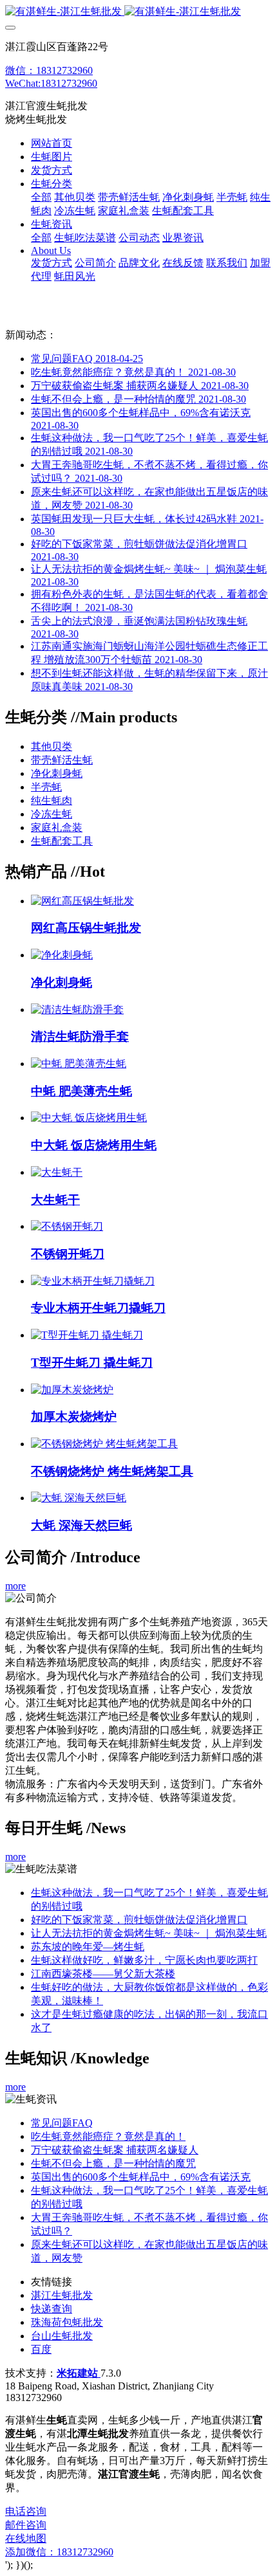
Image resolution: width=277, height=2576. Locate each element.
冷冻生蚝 (52, 814)
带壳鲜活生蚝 (62, 760)
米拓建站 (79, 2373)
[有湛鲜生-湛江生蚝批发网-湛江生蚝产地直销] (138, 12)
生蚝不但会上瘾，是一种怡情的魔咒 (138, 399)
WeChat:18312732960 (51, 83)
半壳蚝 (46, 787)
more (15, 1586)
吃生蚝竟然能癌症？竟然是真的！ (133, 372)
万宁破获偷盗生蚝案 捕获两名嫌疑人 (140, 386)
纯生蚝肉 (52, 800)
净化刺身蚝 (57, 773)
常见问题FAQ (87, 359)
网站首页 (52, 143)
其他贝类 (52, 746)
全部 (41, 197)
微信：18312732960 (49, 70)
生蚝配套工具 (62, 841)
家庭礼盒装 (57, 827)
